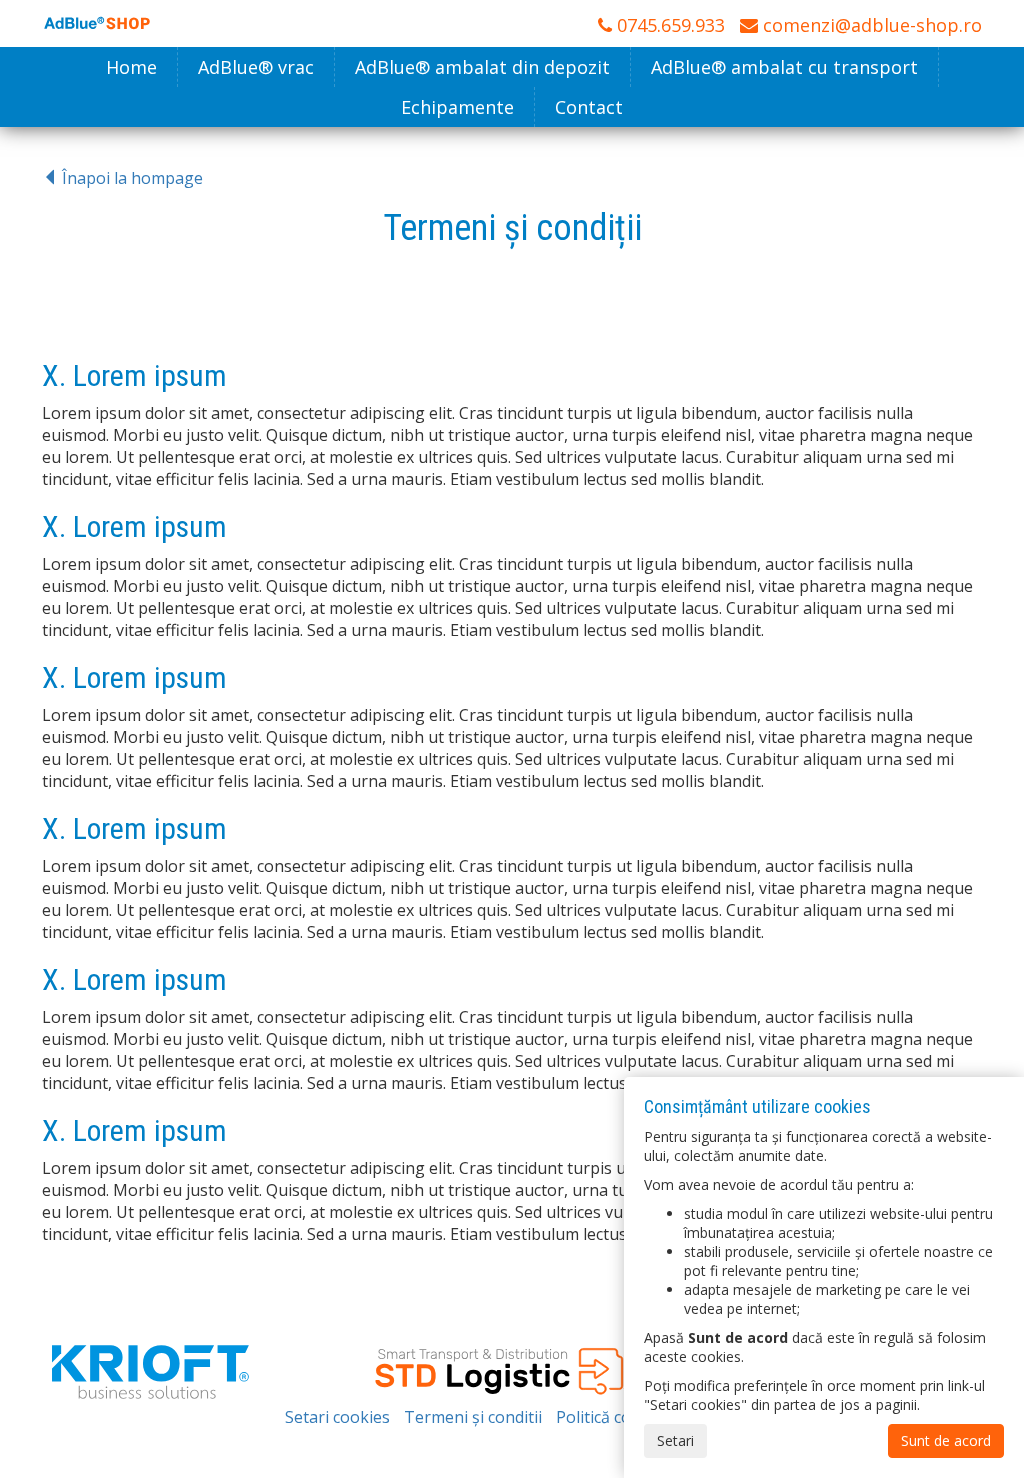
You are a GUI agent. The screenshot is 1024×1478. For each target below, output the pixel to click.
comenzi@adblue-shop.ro (870, 25)
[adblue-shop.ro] (97, 21)
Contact (589, 107)
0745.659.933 (668, 25)
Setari (675, 1440)
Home (131, 67)
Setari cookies (337, 1417)
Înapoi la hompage (130, 178)
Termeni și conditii (473, 1417)
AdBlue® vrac (256, 67)
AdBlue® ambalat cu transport (784, 67)
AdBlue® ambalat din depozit (482, 67)
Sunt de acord (946, 1440)
